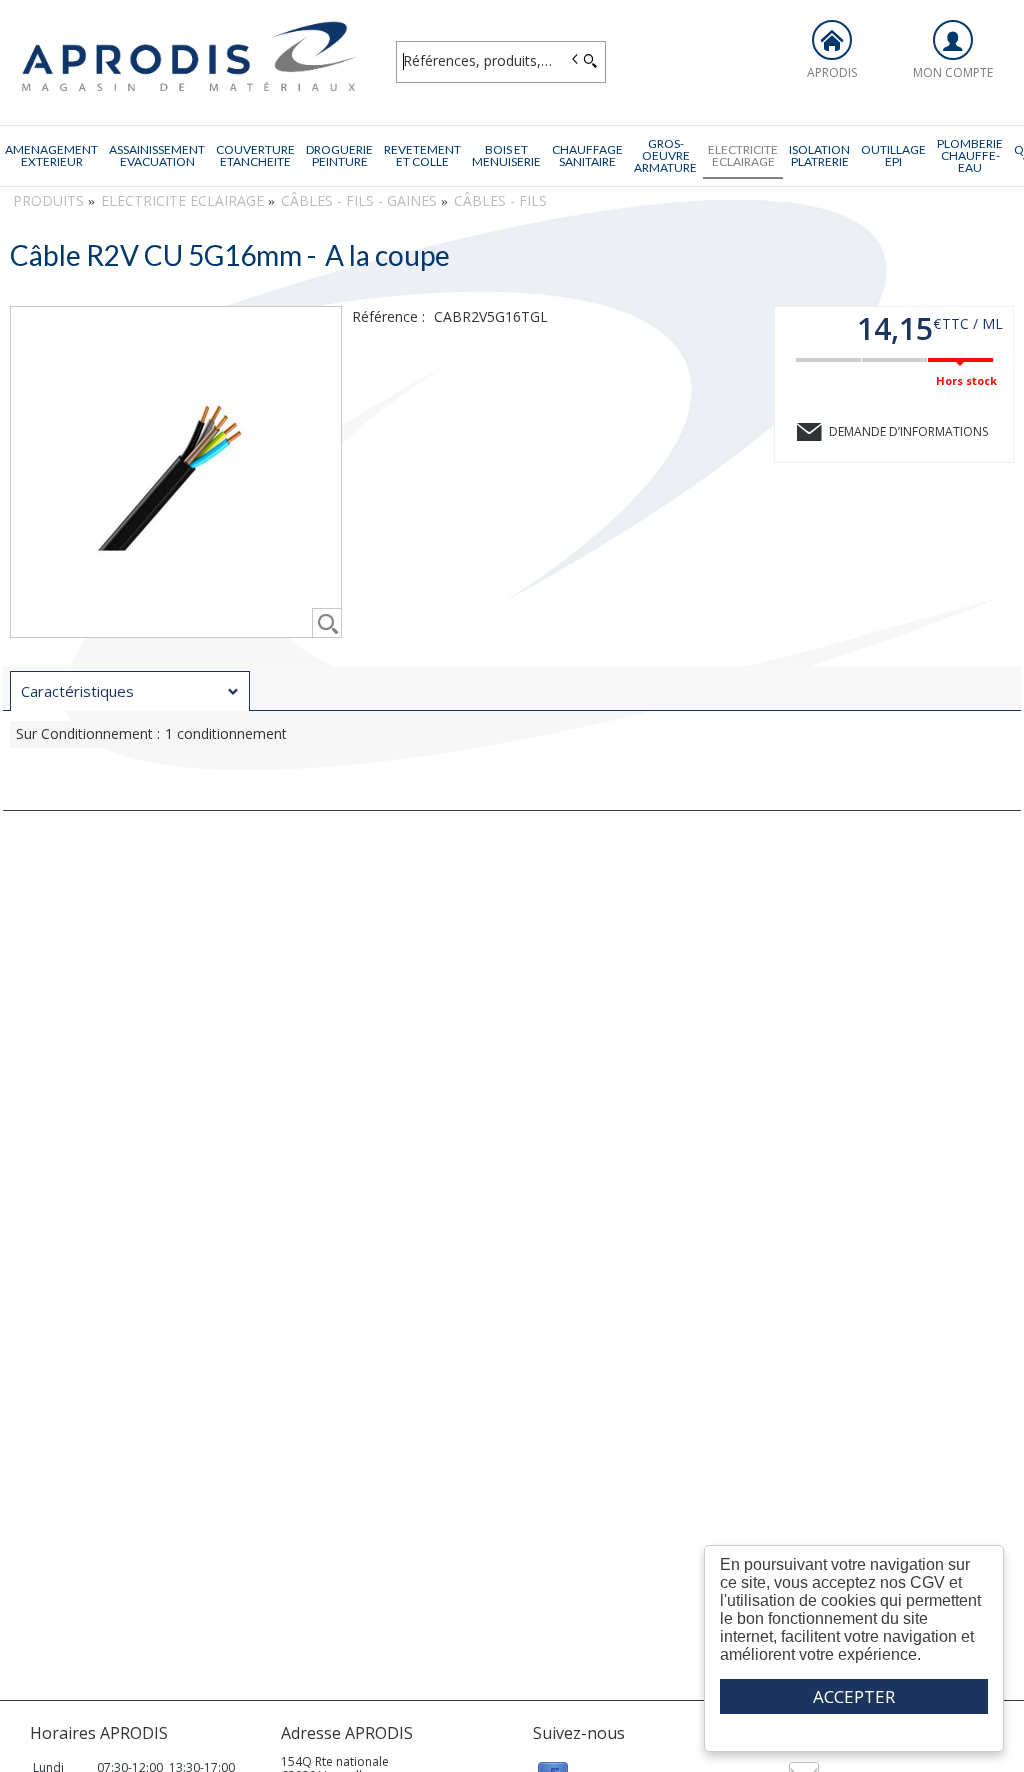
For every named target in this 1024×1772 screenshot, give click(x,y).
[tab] (130, 691)
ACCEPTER (854, 1696)
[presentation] (130, 691)
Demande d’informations (908, 431)
